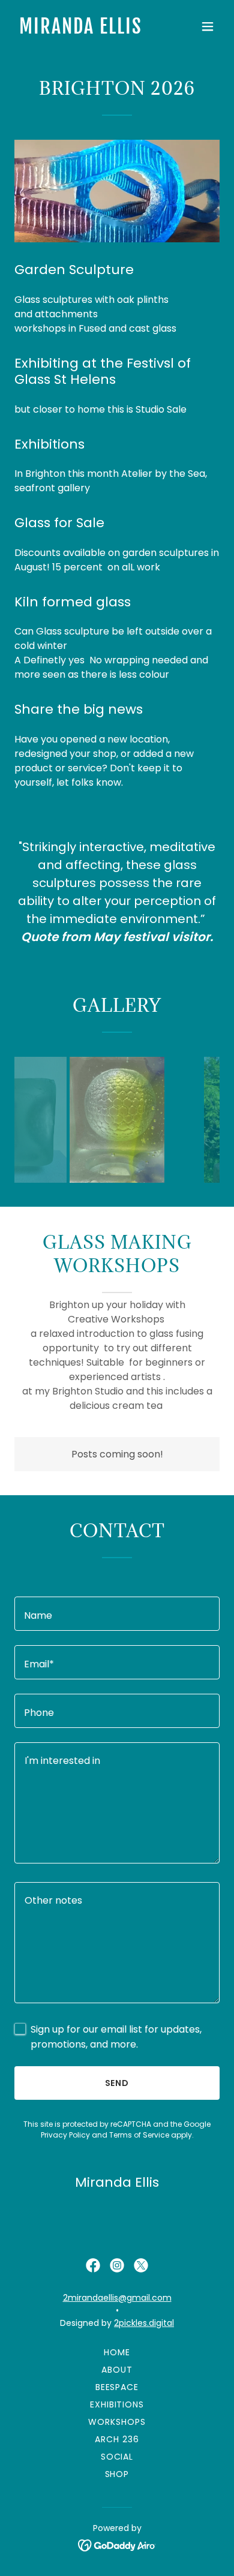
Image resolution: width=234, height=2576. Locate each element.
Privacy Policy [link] (65, 2135)
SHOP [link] (117, 2474)
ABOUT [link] (117, 2370)
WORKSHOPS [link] (117, 2422)
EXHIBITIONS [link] (117, 2404)
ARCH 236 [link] (117, 2439)
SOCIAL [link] (117, 2457)
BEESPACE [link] (117, 2387)
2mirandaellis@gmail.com (117, 2298)
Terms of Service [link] (139, 2135)
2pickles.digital (144, 2323)
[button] (208, 26)
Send (117, 2083)
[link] (86, 30)
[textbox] (117, 1614)
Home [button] (117, 2352)
